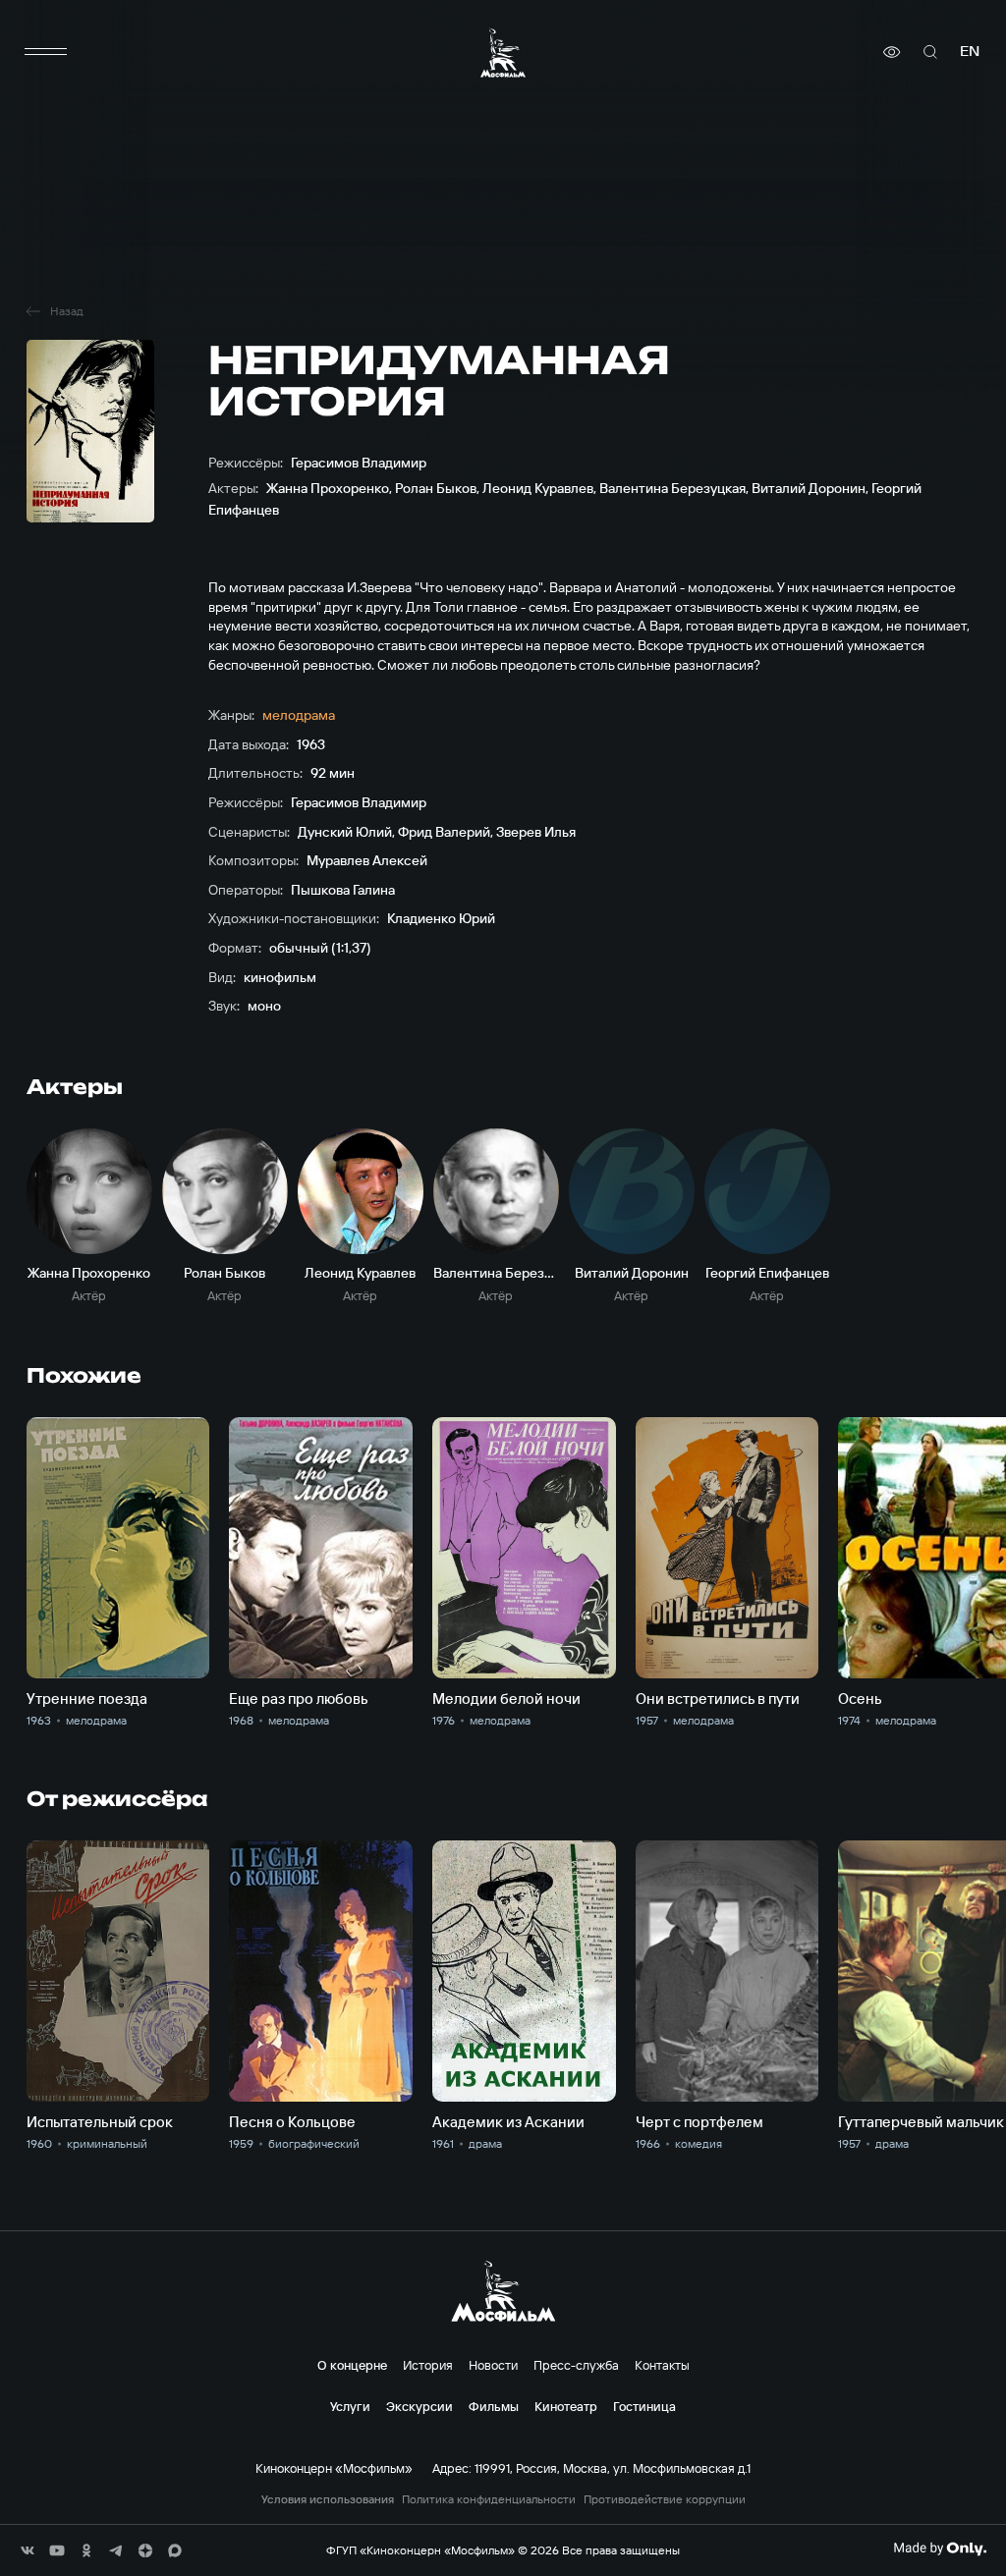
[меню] (46, 52)
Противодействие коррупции (665, 2499)
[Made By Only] (940, 2549)
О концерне (352, 2365)
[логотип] (503, 53)
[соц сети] (28, 2550)
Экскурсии (419, 2406)
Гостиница (644, 2406)
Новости (493, 2365)
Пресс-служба (576, 2365)
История (428, 2365)
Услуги (350, 2406)
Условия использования (328, 2499)
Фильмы (494, 2406)
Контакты (662, 2365)
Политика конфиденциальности (489, 2499)
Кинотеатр (566, 2406)
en (970, 52)
